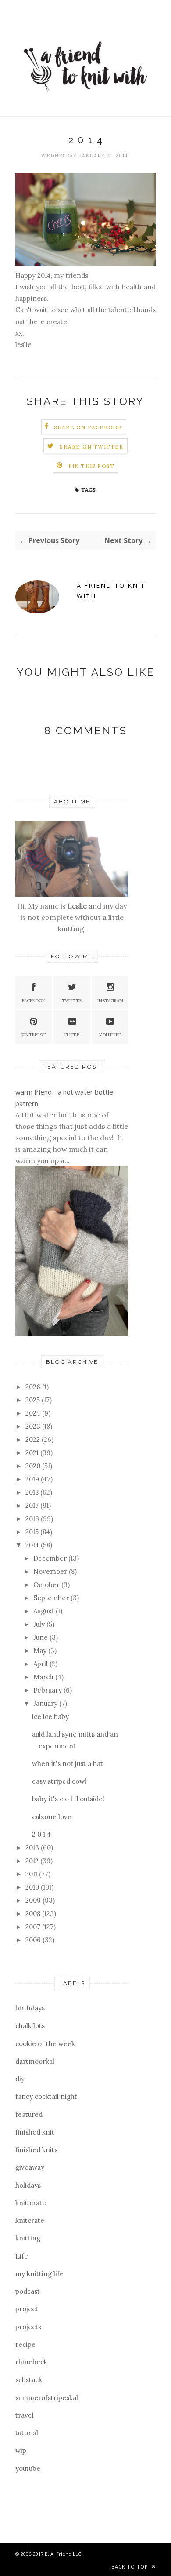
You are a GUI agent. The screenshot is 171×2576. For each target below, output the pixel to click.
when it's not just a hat (68, 1764)
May (41, 1651)
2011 (32, 1874)
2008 (34, 1914)
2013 (33, 1848)
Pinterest (34, 1035)
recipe (25, 2344)
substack (29, 2380)
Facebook (34, 1001)
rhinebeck (31, 2362)
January (46, 1703)
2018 (33, 1492)
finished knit (35, 2132)
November (51, 1571)
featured (29, 2114)
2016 (33, 1519)
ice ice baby (50, 1717)
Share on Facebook (88, 427)
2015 (33, 1532)
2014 (33, 1545)
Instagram (110, 1001)
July (40, 1624)
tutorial (27, 2433)
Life (22, 2256)
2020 (34, 1466)
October (47, 1585)
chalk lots (30, 2026)
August (45, 1611)
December (51, 1558)
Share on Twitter (91, 447)
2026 (34, 1387)
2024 (34, 1413)
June (41, 1637)
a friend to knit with (111, 591)
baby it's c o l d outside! (68, 1799)
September (52, 1598)
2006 (34, 1940)
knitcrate (30, 2220)
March (44, 1677)
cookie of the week (45, 2044)
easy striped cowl (59, 1781)
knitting (28, 2238)
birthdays (30, 2008)
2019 (33, 1479)
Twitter (72, 1001)
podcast (28, 2291)
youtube (28, 2468)
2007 (34, 1927)
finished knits (36, 2150)
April (41, 1664)
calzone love (52, 1817)
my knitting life (39, 2274)
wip (21, 2450)
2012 (33, 1861)
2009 (34, 1900)
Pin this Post (92, 466)
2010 (33, 1887)
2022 (34, 1439)
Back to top (131, 2567)
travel (25, 2415)
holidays (28, 2185)
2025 (34, 1400)
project (27, 2309)
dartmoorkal (35, 2061)
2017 (33, 1505)
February (48, 1690)
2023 (34, 1426)
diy (20, 2079)
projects (28, 2327)
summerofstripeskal (47, 2398)
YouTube (110, 1035)
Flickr (72, 1035)
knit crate (31, 2203)
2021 (33, 1453)
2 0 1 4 (41, 1834)
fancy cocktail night (46, 2096)
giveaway (30, 2167)
